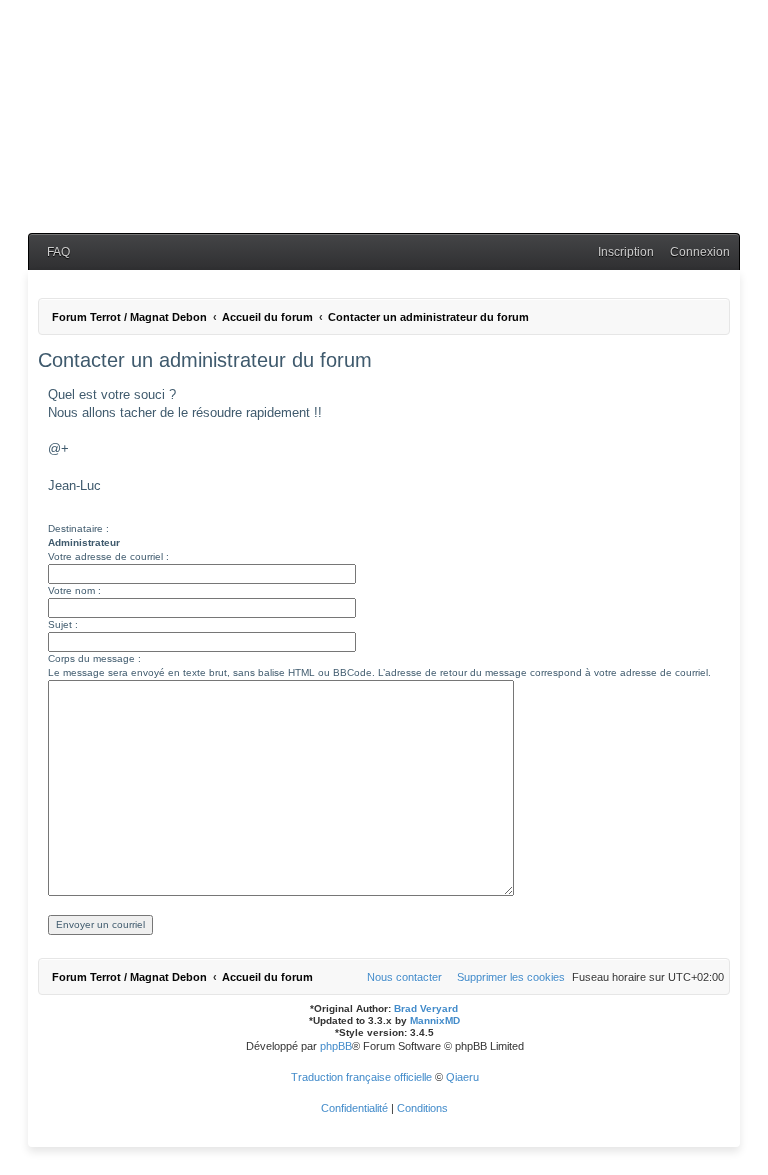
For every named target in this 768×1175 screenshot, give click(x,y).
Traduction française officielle (361, 1077)
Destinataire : (78, 528)
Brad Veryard (426, 1008)
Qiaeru (462, 1077)
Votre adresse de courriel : (108, 556)
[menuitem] (54, 252)
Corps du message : (94, 658)
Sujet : (63, 624)
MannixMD (435, 1020)
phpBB (336, 1046)
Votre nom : (74, 590)
